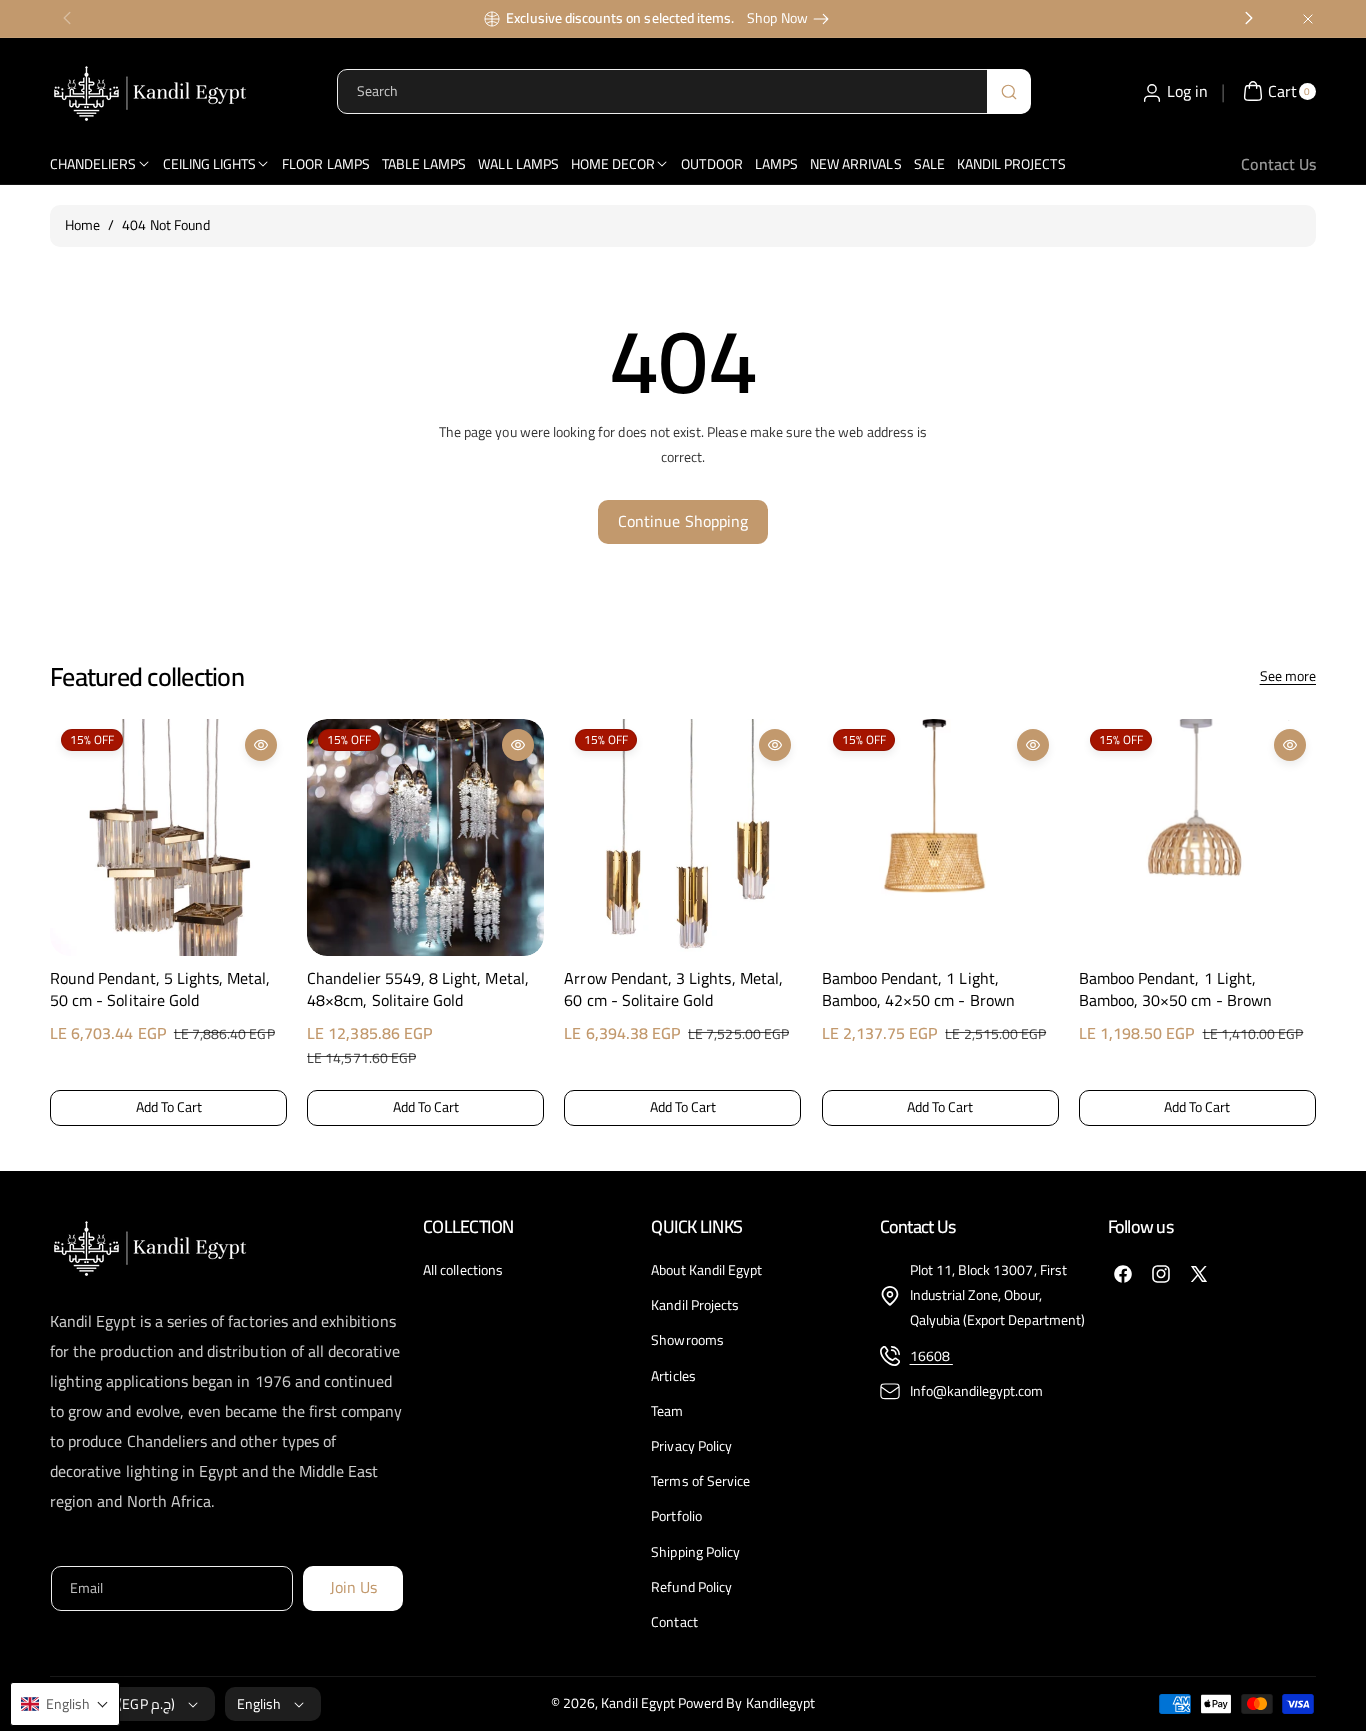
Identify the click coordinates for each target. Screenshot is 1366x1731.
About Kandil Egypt (706, 1270)
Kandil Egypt (638, 1703)
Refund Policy (691, 1587)
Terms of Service (700, 1481)
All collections (463, 1270)
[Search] (1009, 91)
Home (82, 225)
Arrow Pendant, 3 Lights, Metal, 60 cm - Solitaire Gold (673, 989)
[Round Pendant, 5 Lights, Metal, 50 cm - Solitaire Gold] (168, 837)
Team (667, 1411)
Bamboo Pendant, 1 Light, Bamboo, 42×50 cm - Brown (918, 989)
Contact (674, 1622)
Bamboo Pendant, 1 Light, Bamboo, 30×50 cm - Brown (1175, 989)
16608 (931, 1356)
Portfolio (676, 1516)
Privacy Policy (691, 1446)
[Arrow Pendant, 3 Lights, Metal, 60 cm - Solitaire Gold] (682, 837)
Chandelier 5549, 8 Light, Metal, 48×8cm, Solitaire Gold (418, 989)
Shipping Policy (695, 1552)
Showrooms (687, 1340)
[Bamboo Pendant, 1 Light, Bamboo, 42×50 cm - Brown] (940, 837)
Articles (673, 1376)
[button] (67, 918)
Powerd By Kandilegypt (746, 1703)
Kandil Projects (695, 1305)
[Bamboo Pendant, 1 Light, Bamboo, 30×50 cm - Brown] (1197, 837)
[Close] (1308, 18)
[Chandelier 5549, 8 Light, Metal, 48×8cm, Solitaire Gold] (425, 837)
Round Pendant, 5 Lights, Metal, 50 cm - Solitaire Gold (160, 989)
